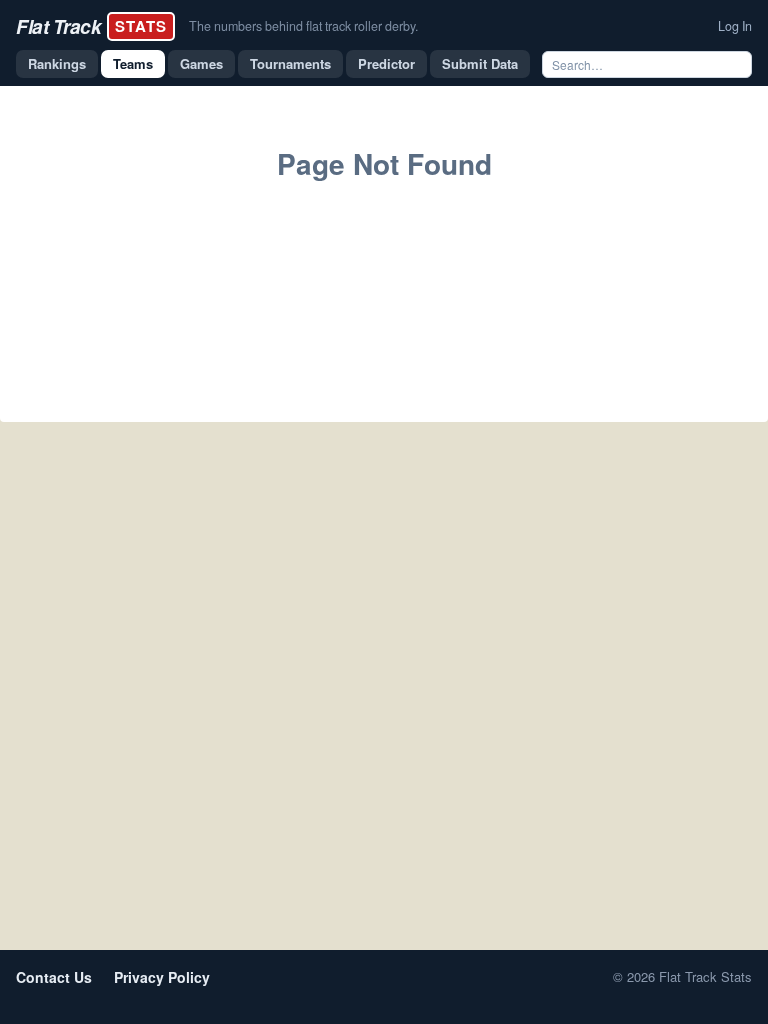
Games (201, 63)
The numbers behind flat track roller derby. (303, 26)
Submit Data (480, 63)
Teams (133, 63)
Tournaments (290, 63)
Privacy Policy (162, 977)
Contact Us (54, 977)
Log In (735, 26)
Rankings (57, 63)
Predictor (386, 63)
